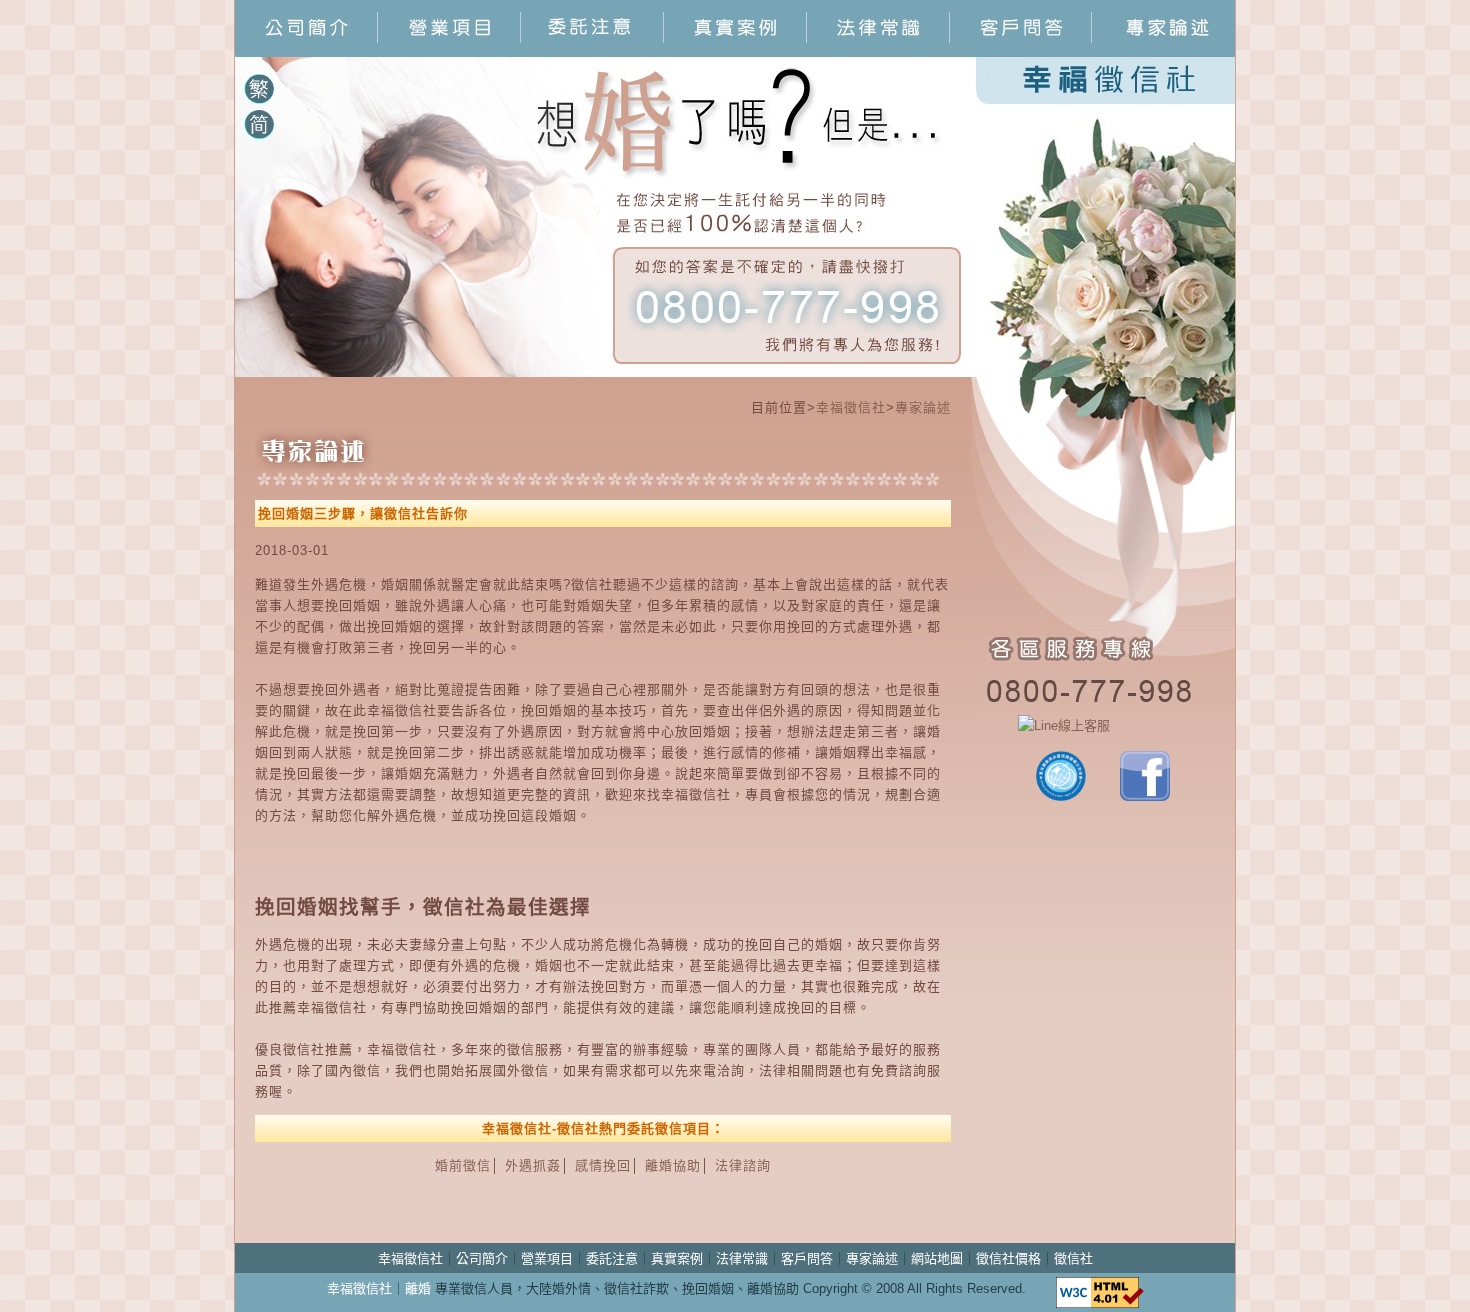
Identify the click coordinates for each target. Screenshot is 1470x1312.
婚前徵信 (463, 1165)
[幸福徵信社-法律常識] (878, 51)
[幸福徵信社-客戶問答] (1021, 51)
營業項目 (547, 1258)
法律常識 (742, 1258)
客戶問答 (807, 1258)
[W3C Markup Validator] (1100, 1288)
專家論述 (923, 407)
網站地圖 (937, 1258)
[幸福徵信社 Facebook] (1145, 796)
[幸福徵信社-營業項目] (449, 51)
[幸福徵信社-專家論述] (1163, 51)
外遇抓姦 (533, 1165)
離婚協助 (673, 1165)
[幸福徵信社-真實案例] (735, 51)
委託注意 (612, 1258)
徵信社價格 (1008, 1258)
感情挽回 (603, 1165)
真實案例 (677, 1258)
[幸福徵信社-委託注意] (592, 51)
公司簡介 (482, 1258)
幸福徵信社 (851, 407)
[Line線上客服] (1103, 725)
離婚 (418, 1288)
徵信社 (1073, 1258)
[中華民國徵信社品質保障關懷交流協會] (1061, 796)
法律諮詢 (743, 1165)
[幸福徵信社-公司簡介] (306, 51)
